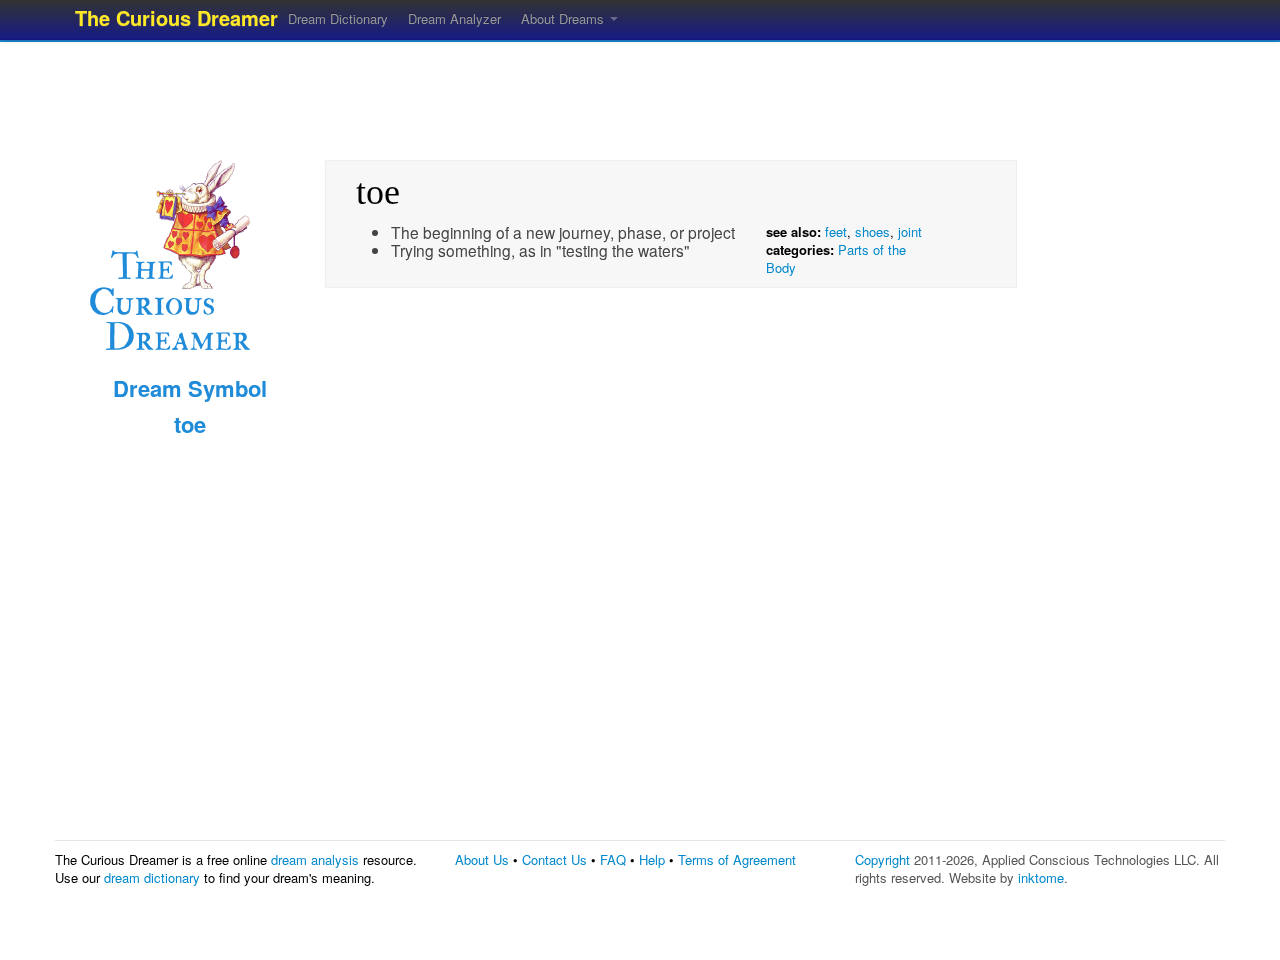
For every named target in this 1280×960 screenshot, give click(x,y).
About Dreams (564, 18)
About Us (482, 859)
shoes (872, 231)
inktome (1041, 877)
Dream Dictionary (338, 18)
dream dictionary (152, 877)
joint (910, 231)
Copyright (882, 859)
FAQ (613, 859)
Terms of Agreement (737, 859)
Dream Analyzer (454, 18)
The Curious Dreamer (176, 17)
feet (836, 231)
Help (652, 859)
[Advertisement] (640, 95)
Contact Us (554, 859)
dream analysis (315, 859)
